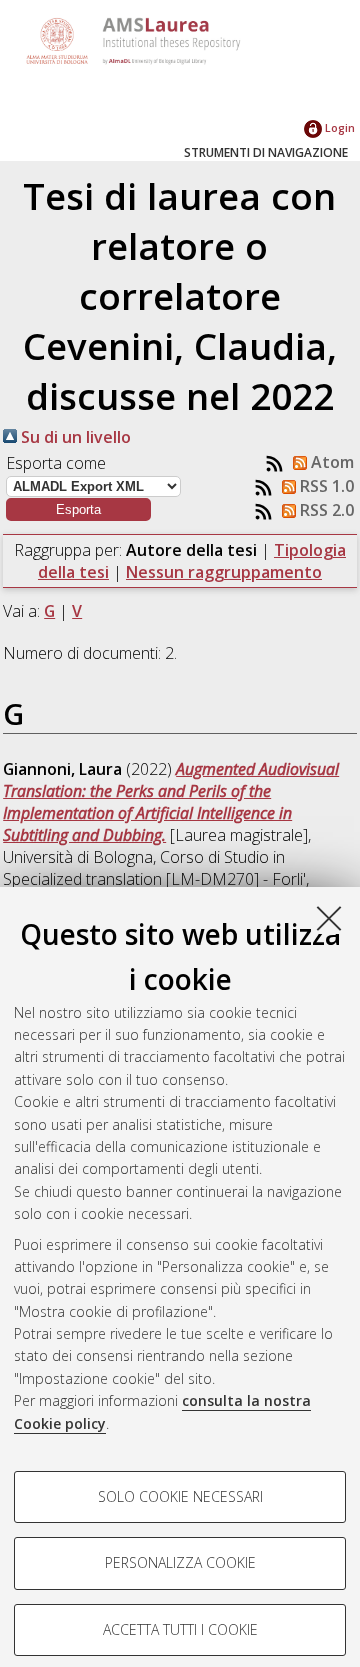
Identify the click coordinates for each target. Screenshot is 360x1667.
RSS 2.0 (325, 510)
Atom (330, 462)
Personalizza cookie (180, 1562)
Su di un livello (74, 437)
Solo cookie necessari (180, 1496)
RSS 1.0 (325, 486)
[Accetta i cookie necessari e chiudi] (329, 918)
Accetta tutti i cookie (180, 1629)
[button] (78, 509)
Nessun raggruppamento (224, 572)
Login (338, 127)
